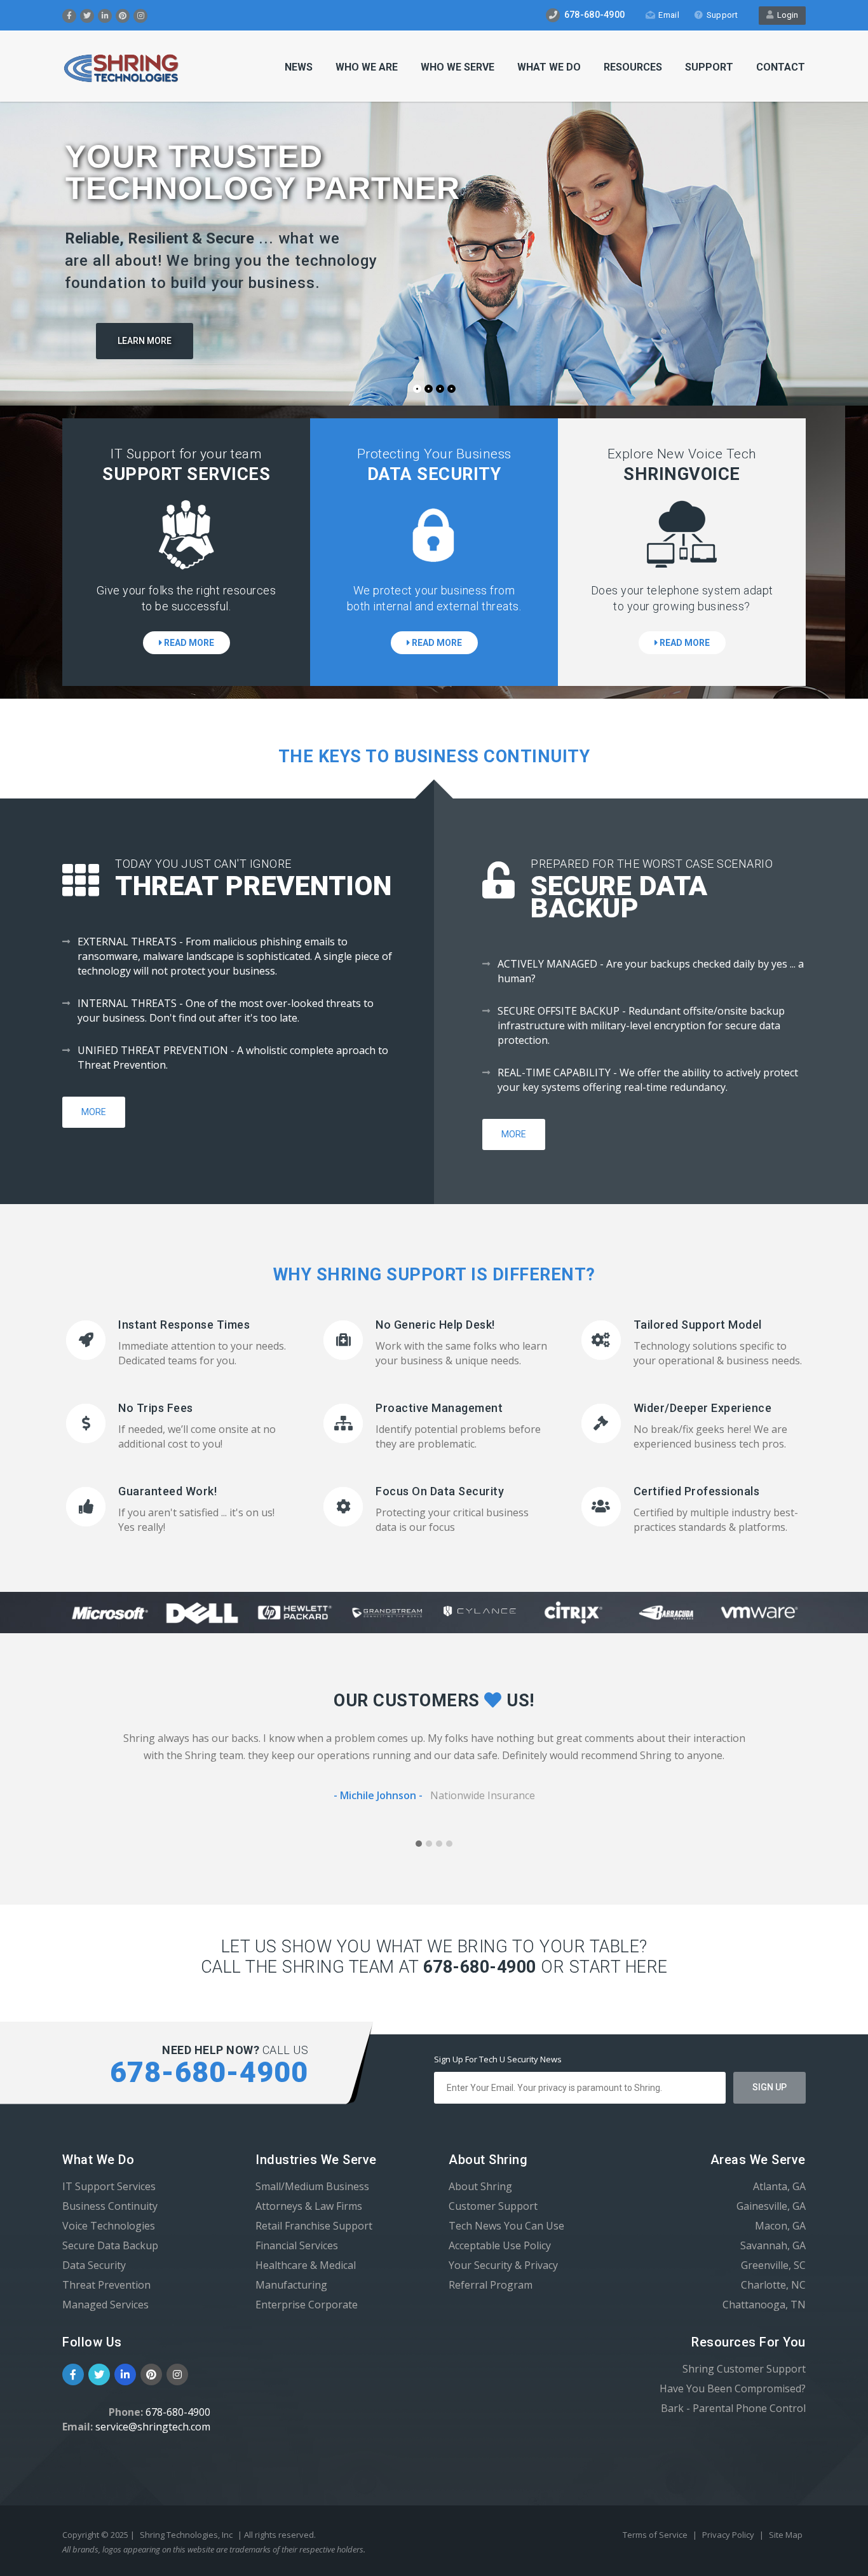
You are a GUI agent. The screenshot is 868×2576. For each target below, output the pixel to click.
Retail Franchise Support (314, 2226)
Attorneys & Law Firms (309, 2206)
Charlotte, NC (773, 2285)
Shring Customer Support (744, 2369)
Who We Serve (458, 67)
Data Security (94, 2265)
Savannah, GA (773, 2245)
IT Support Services (109, 2186)
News (299, 67)
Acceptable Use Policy (500, 2245)
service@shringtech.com (153, 2427)
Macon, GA (780, 2226)
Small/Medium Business (312, 2186)
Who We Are (367, 67)
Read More (188, 643)
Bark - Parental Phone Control (733, 2408)
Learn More (145, 341)
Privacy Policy (729, 2535)
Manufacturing (291, 2285)
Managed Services (105, 2305)
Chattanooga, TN (764, 2305)
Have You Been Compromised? (733, 2388)
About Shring (480, 2186)
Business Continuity (110, 2206)
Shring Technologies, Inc (186, 2535)
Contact (781, 67)
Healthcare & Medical (306, 2265)
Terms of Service (656, 2535)
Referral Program (491, 2285)
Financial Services (297, 2245)
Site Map (786, 2535)
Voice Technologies (109, 2226)
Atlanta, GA (779, 2186)
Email (669, 15)
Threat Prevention (106, 2285)
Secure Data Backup (110, 2245)
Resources (633, 67)
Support (722, 15)
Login (786, 15)
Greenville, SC (773, 2265)
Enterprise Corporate (307, 2305)
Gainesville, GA (771, 2206)
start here (619, 1967)
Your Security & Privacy (503, 2265)
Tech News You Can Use (506, 2226)
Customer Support (493, 2206)
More (94, 1112)
